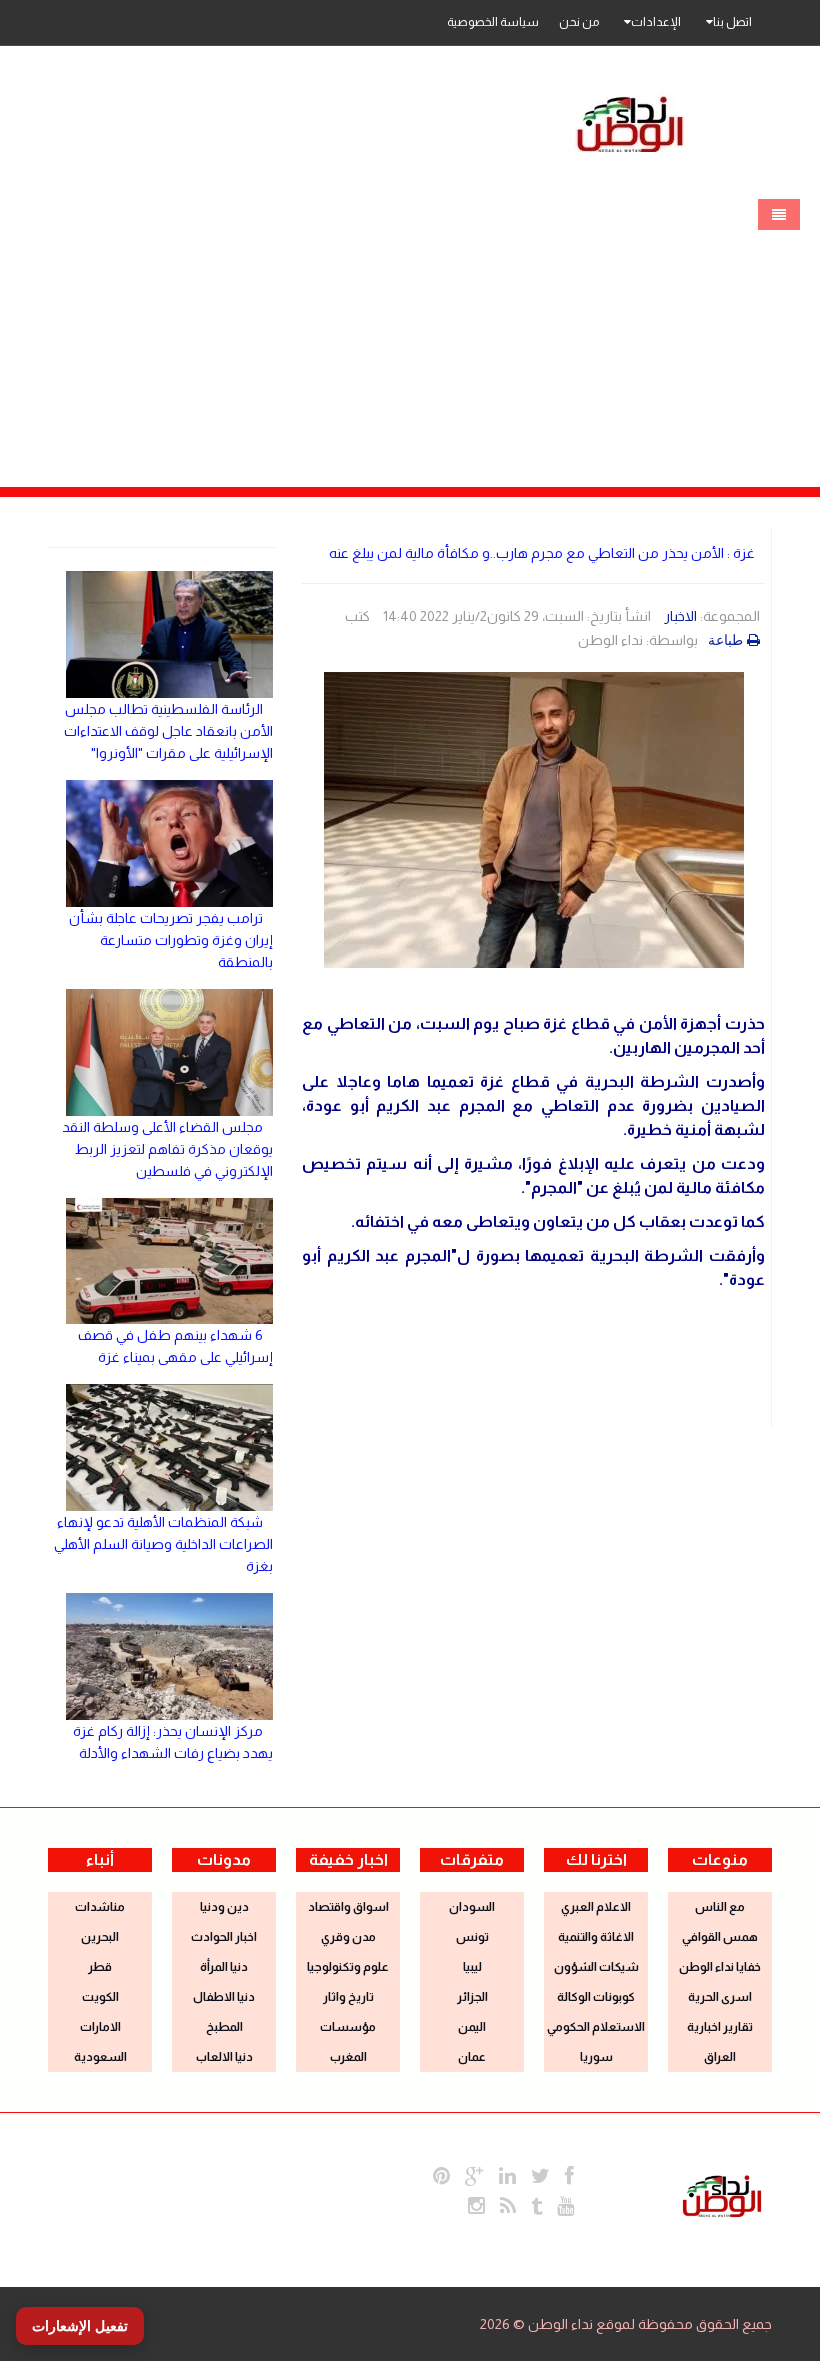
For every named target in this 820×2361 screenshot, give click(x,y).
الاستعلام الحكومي (596, 2027)
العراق (720, 2057)
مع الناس (720, 1907)
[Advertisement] (410, 337)
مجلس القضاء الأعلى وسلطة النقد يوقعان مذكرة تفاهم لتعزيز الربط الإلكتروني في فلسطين (167, 1149)
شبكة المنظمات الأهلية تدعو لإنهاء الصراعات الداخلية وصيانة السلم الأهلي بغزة (163, 1544)
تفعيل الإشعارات (80, 2326)
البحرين (100, 1937)
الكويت (100, 1997)
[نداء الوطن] (722, 2194)
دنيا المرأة (224, 1967)
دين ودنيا (224, 1907)
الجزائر (472, 1997)
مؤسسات (348, 2027)
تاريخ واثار (348, 1997)
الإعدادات (656, 22)
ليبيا (472, 1967)
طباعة (725, 640)
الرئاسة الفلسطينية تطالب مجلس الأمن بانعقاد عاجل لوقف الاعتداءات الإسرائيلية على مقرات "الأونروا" (168, 731)
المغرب (348, 2057)
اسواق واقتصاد (348, 1907)
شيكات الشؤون (596, 1967)
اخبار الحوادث (224, 1937)
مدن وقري (348, 1937)
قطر (100, 1967)
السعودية (100, 2057)
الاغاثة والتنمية (596, 1937)
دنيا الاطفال (224, 1997)
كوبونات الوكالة (596, 1997)
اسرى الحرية (720, 1997)
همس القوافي (720, 1937)
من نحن (579, 22)
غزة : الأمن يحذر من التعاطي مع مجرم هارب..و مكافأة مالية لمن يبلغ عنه (542, 553)
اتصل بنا (732, 22)
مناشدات (100, 1907)
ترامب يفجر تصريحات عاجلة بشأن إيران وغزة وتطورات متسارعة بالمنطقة (171, 940)
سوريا (596, 2057)
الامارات (100, 2027)
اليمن (472, 2027)
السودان (472, 1907)
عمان (472, 2057)
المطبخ (224, 2027)
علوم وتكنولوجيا (348, 1967)
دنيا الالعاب (224, 2057)
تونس (472, 1937)
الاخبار (680, 616)
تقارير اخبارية (720, 2027)
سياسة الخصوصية (493, 22)
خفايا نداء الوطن (720, 1967)
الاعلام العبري (596, 1907)
